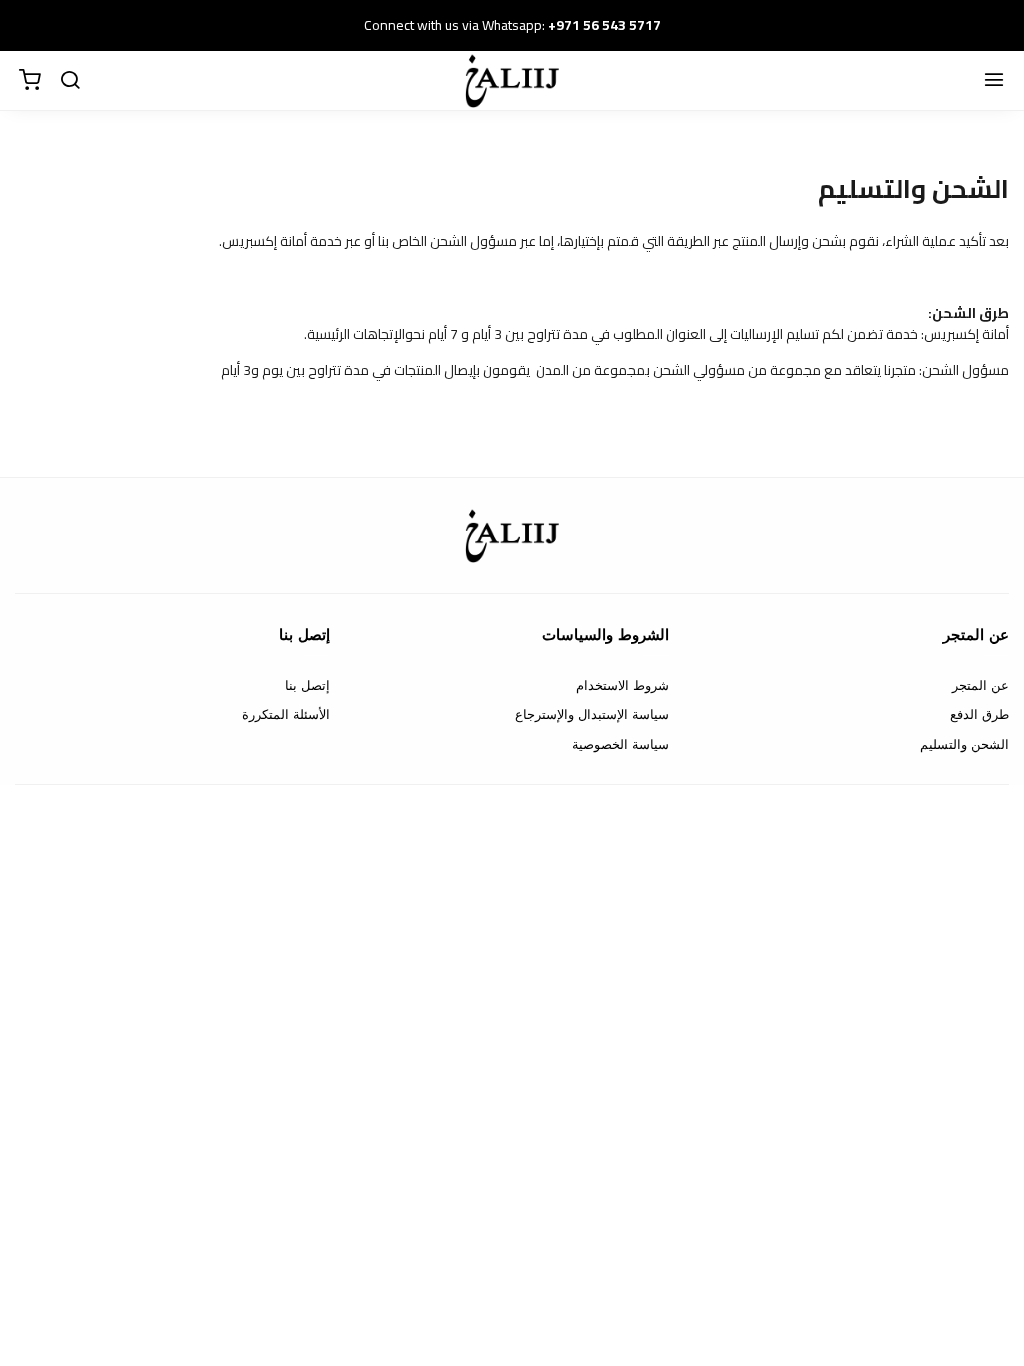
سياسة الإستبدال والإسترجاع (592, 714)
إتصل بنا (307, 685)
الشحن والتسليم (964, 744)
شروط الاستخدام (622, 685)
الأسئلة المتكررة (286, 714)
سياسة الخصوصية (620, 744)
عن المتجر (980, 685)
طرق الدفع (979, 714)
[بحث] (70, 81)
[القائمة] (994, 81)
